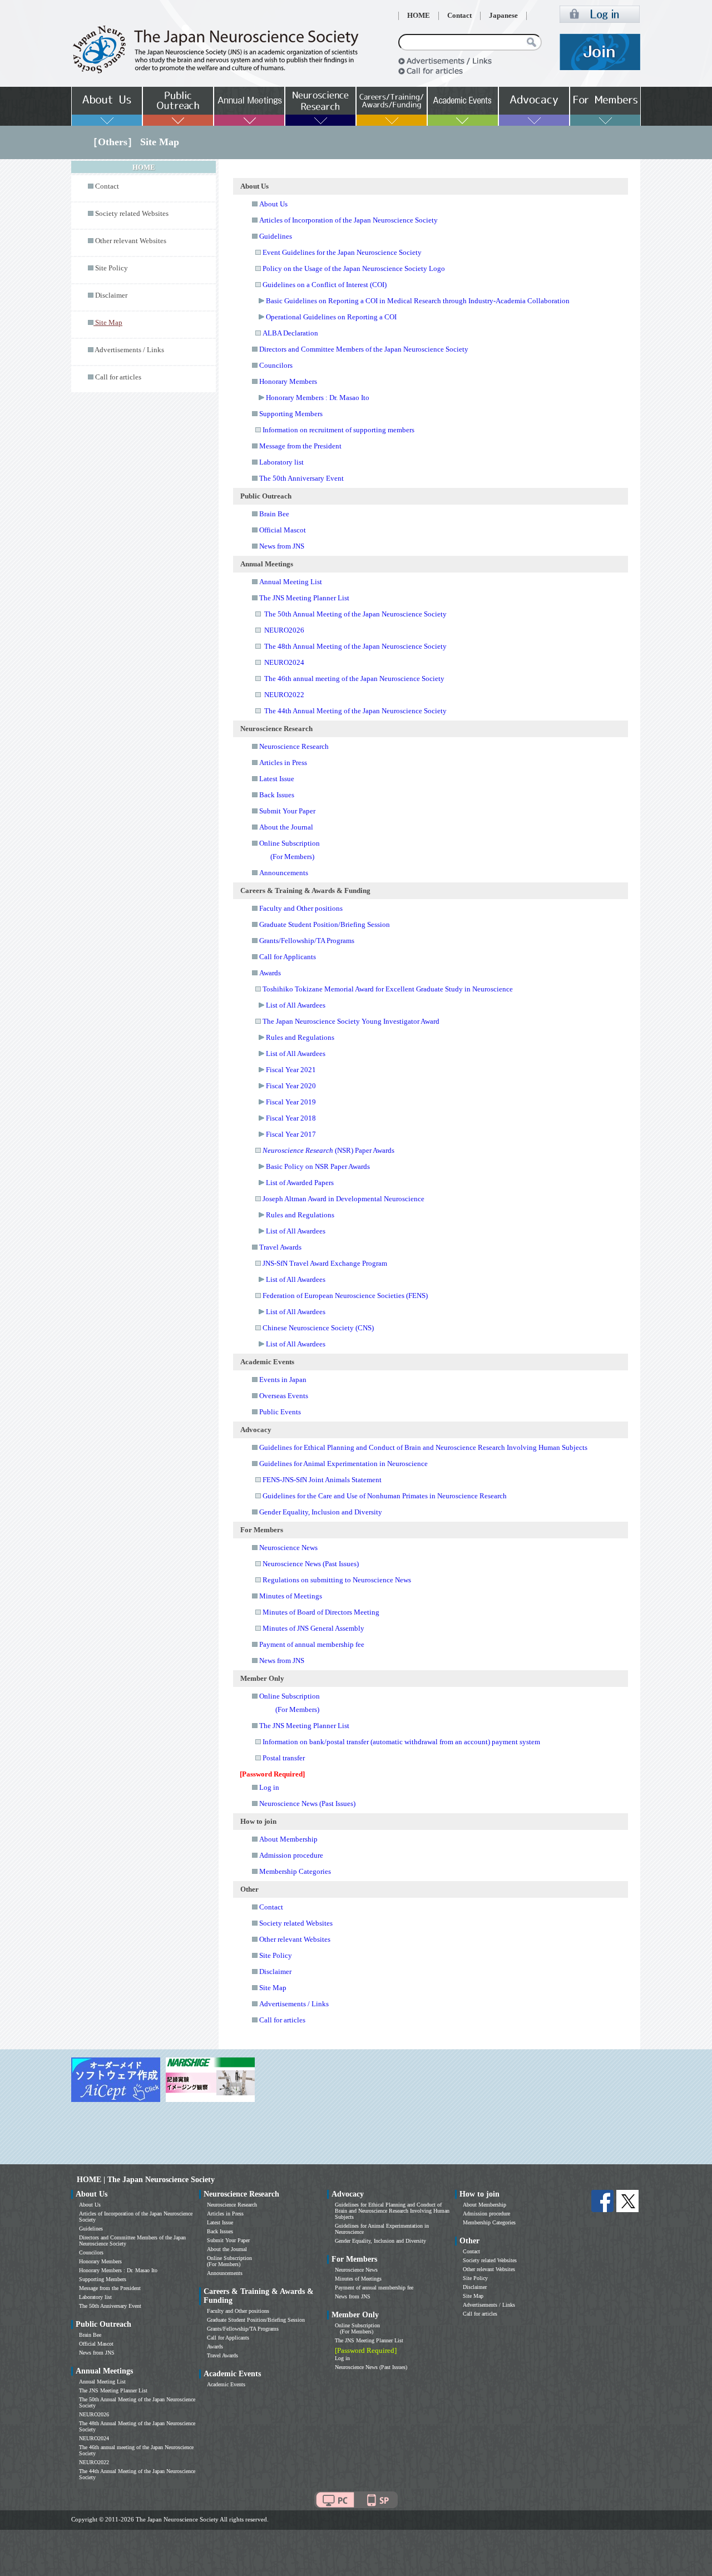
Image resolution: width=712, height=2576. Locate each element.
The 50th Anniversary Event (301, 478)
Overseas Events (284, 1396)
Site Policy (112, 268)
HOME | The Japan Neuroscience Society (146, 2180)
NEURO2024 (284, 662)
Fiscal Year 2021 (291, 1070)
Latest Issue (277, 779)
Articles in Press (283, 763)
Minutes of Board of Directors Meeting (321, 1612)
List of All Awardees (296, 1005)
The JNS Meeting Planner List (304, 598)
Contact (459, 16)
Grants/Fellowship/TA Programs (307, 941)
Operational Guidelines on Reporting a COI (331, 317)
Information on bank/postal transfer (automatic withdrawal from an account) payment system (401, 1742)
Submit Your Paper (287, 811)
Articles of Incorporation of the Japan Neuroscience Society (348, 220)
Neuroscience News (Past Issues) (311, 1564)
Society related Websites (132, 214)
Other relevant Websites (131, 241)
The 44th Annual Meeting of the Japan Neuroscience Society (355, 711)
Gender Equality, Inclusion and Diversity (321, 1512)
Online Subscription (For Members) (229, 2261)
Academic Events (226, 2384)
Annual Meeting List (291, 582)
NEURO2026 (284, 630)
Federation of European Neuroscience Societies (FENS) (345, 1296)
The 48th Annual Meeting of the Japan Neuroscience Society (355, 646)
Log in (269, 1787)
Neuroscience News (288, 1548)
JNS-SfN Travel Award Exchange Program (325, 1263)
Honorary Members (288, 381)
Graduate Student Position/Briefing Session (325, 924)
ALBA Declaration (290, 333)
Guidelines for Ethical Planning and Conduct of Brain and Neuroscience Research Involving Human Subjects (423, 1447)
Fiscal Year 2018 (291, 1118)
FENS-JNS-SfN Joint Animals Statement (322, 1480)
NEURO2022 (284, 695)
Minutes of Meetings (291, 1596)
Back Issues (277, 795)
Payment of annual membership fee (312, 1644)
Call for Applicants (288, 957)
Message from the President (300, 446)
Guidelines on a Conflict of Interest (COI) (325, 285)
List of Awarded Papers (300, 1183)
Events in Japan (283, 1380)
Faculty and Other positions (301, 908)
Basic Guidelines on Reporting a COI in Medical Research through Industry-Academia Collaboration (418, 301)
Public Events (280, 1412)
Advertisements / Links (129, 350)
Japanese (503, 16)
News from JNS (282, 546)
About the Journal (286, 827)
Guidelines (276, 236)
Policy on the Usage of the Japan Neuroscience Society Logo (354, 268)
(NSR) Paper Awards (328, 1150)
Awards (270, 973)
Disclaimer (111, 295)
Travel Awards (280, 1247)
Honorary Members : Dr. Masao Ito (318, 398)
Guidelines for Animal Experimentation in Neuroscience (343, 1464)
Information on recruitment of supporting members (338, 430)
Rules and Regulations (300, 1037)
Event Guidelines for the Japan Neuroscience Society (342, 252)
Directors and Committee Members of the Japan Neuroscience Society (364, 349)
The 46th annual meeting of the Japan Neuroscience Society (354, 678)
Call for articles (118, 377)
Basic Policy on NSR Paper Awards (318, 1166)
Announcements (284, 873)
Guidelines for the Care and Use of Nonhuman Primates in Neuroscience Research (385, 1496)
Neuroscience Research (294, 746)
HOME (419, 16)
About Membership (288, 1839)
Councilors (276, 365)
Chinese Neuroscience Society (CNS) (318, 1328)
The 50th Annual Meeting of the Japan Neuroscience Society (355, 614)
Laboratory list (281, 462)
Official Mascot (283, 530)
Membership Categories (295, 1871)
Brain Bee (274, 514)
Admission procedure (291, 1855)
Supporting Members (291, 414)
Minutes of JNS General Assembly (313, 1628)
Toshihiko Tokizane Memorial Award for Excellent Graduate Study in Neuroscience (388, 989)
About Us (273, 204)
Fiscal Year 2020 (291, 1086)
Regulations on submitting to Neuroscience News (337, 1580)
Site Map (273, 1988)
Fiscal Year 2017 (291, 1134)
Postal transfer (284, 1758)
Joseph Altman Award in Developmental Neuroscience (343, 1199)
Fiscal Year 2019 (291, 1102)
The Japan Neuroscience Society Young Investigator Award (351, 1021)
